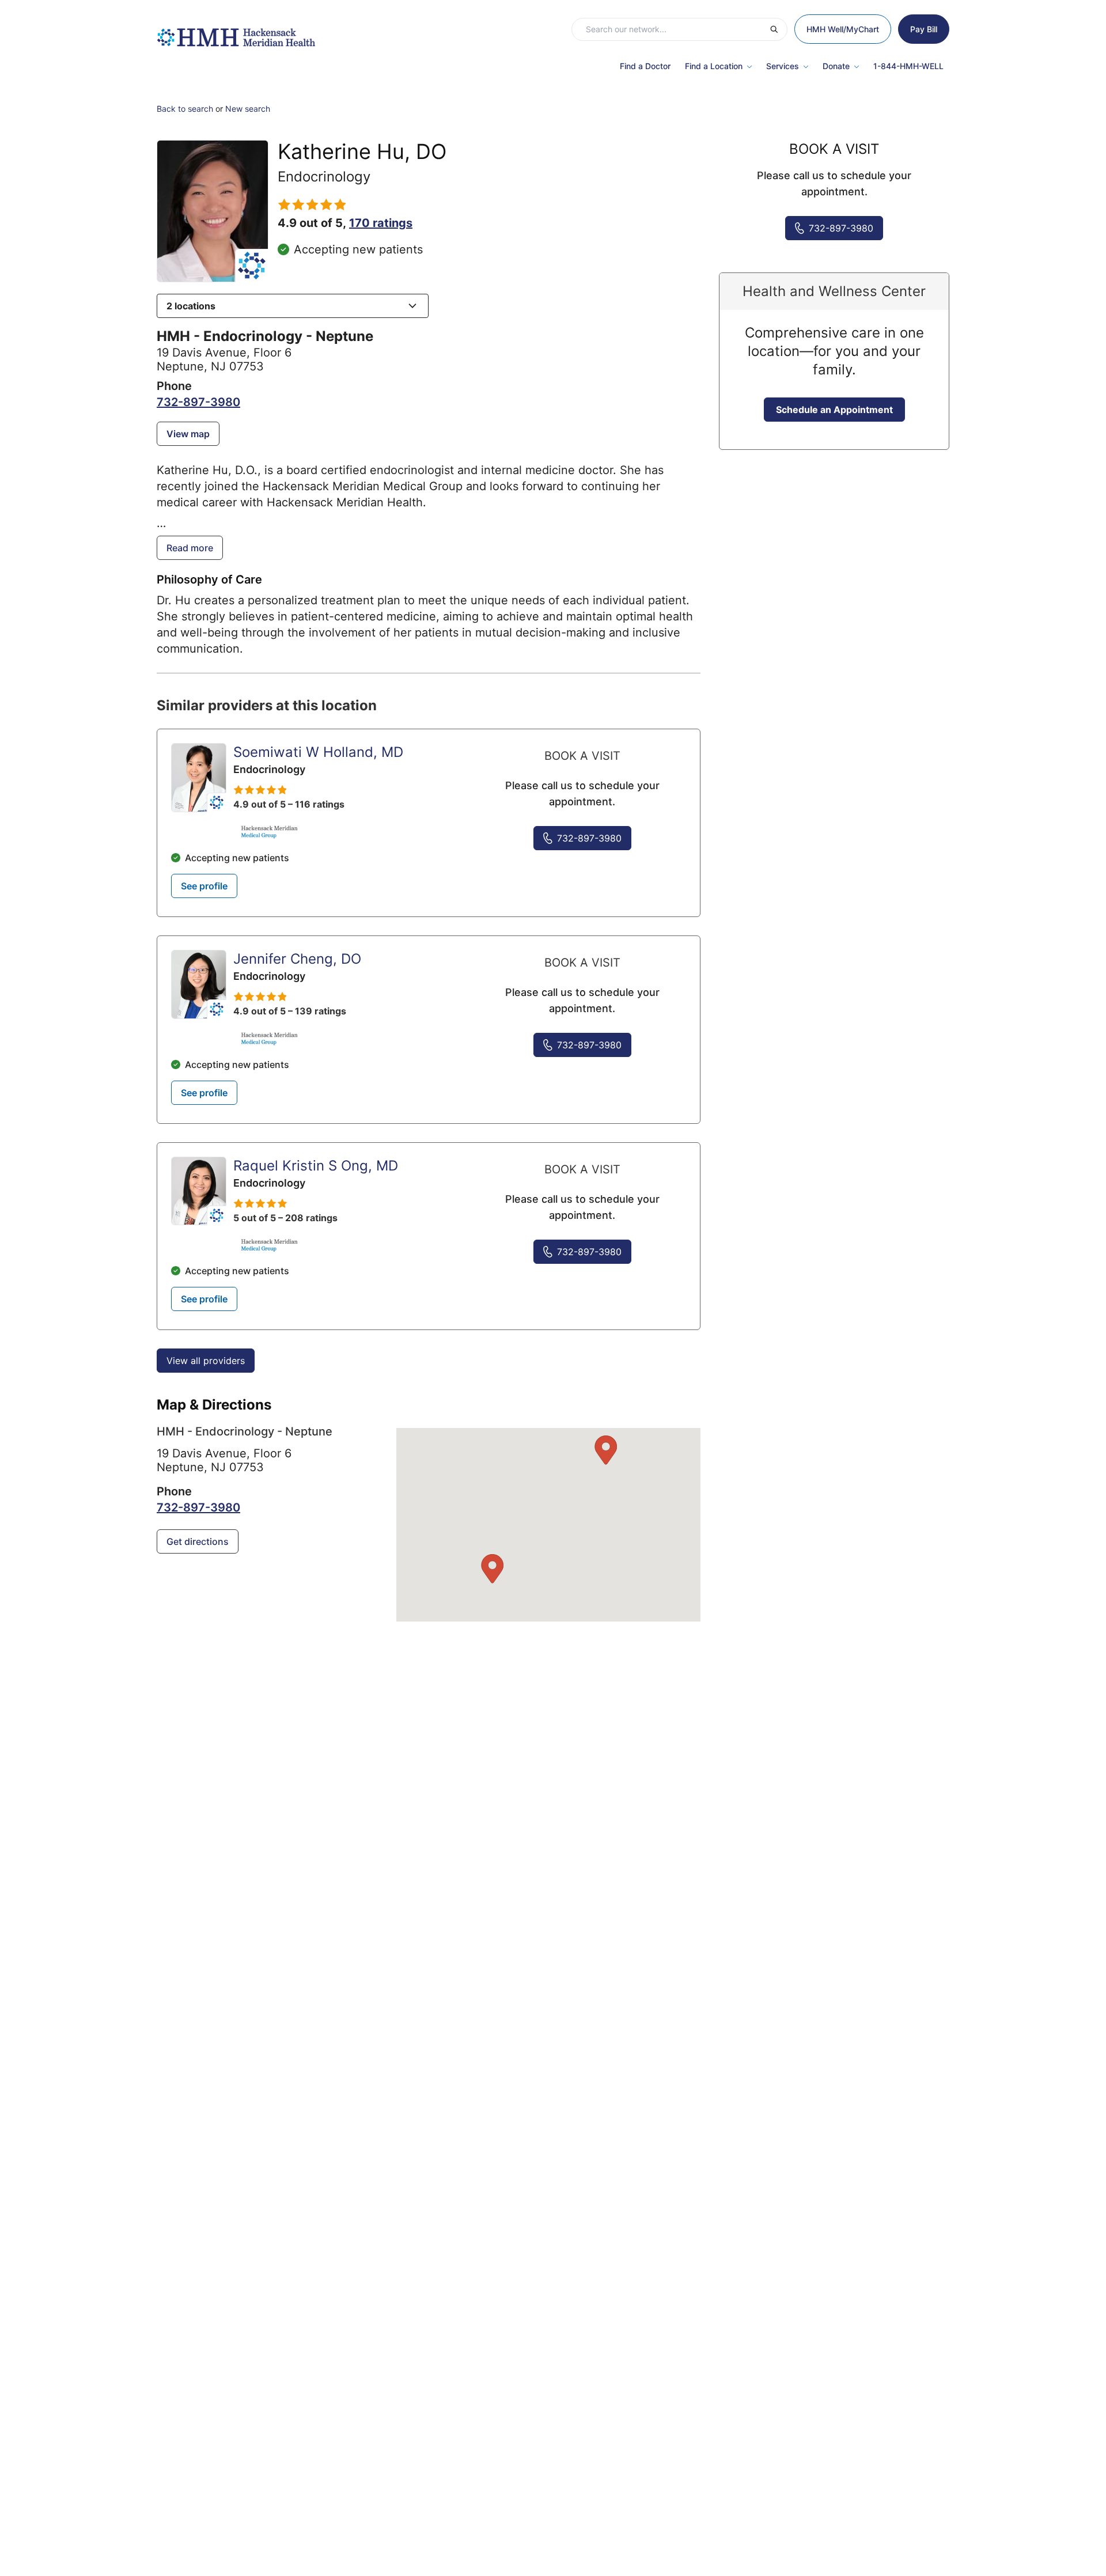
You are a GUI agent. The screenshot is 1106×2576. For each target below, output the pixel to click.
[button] (293, 306)
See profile (204, 886)
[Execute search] (778, 29)
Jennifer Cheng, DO (297, 959)
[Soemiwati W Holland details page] (199, 778)
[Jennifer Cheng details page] (199, 984)
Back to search (185, 109)
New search (248, 109)
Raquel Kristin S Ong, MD (316, 1166)
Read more (190, 548)
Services (783, 66)
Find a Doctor (645, 66)
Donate (836, 66)
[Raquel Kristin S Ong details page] (199, 1191)
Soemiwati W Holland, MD (318, 752)
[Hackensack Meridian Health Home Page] (236, 32)
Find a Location (714, 66)
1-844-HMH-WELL (908, 66)
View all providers (206, 1361)
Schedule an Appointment (834, 410)
